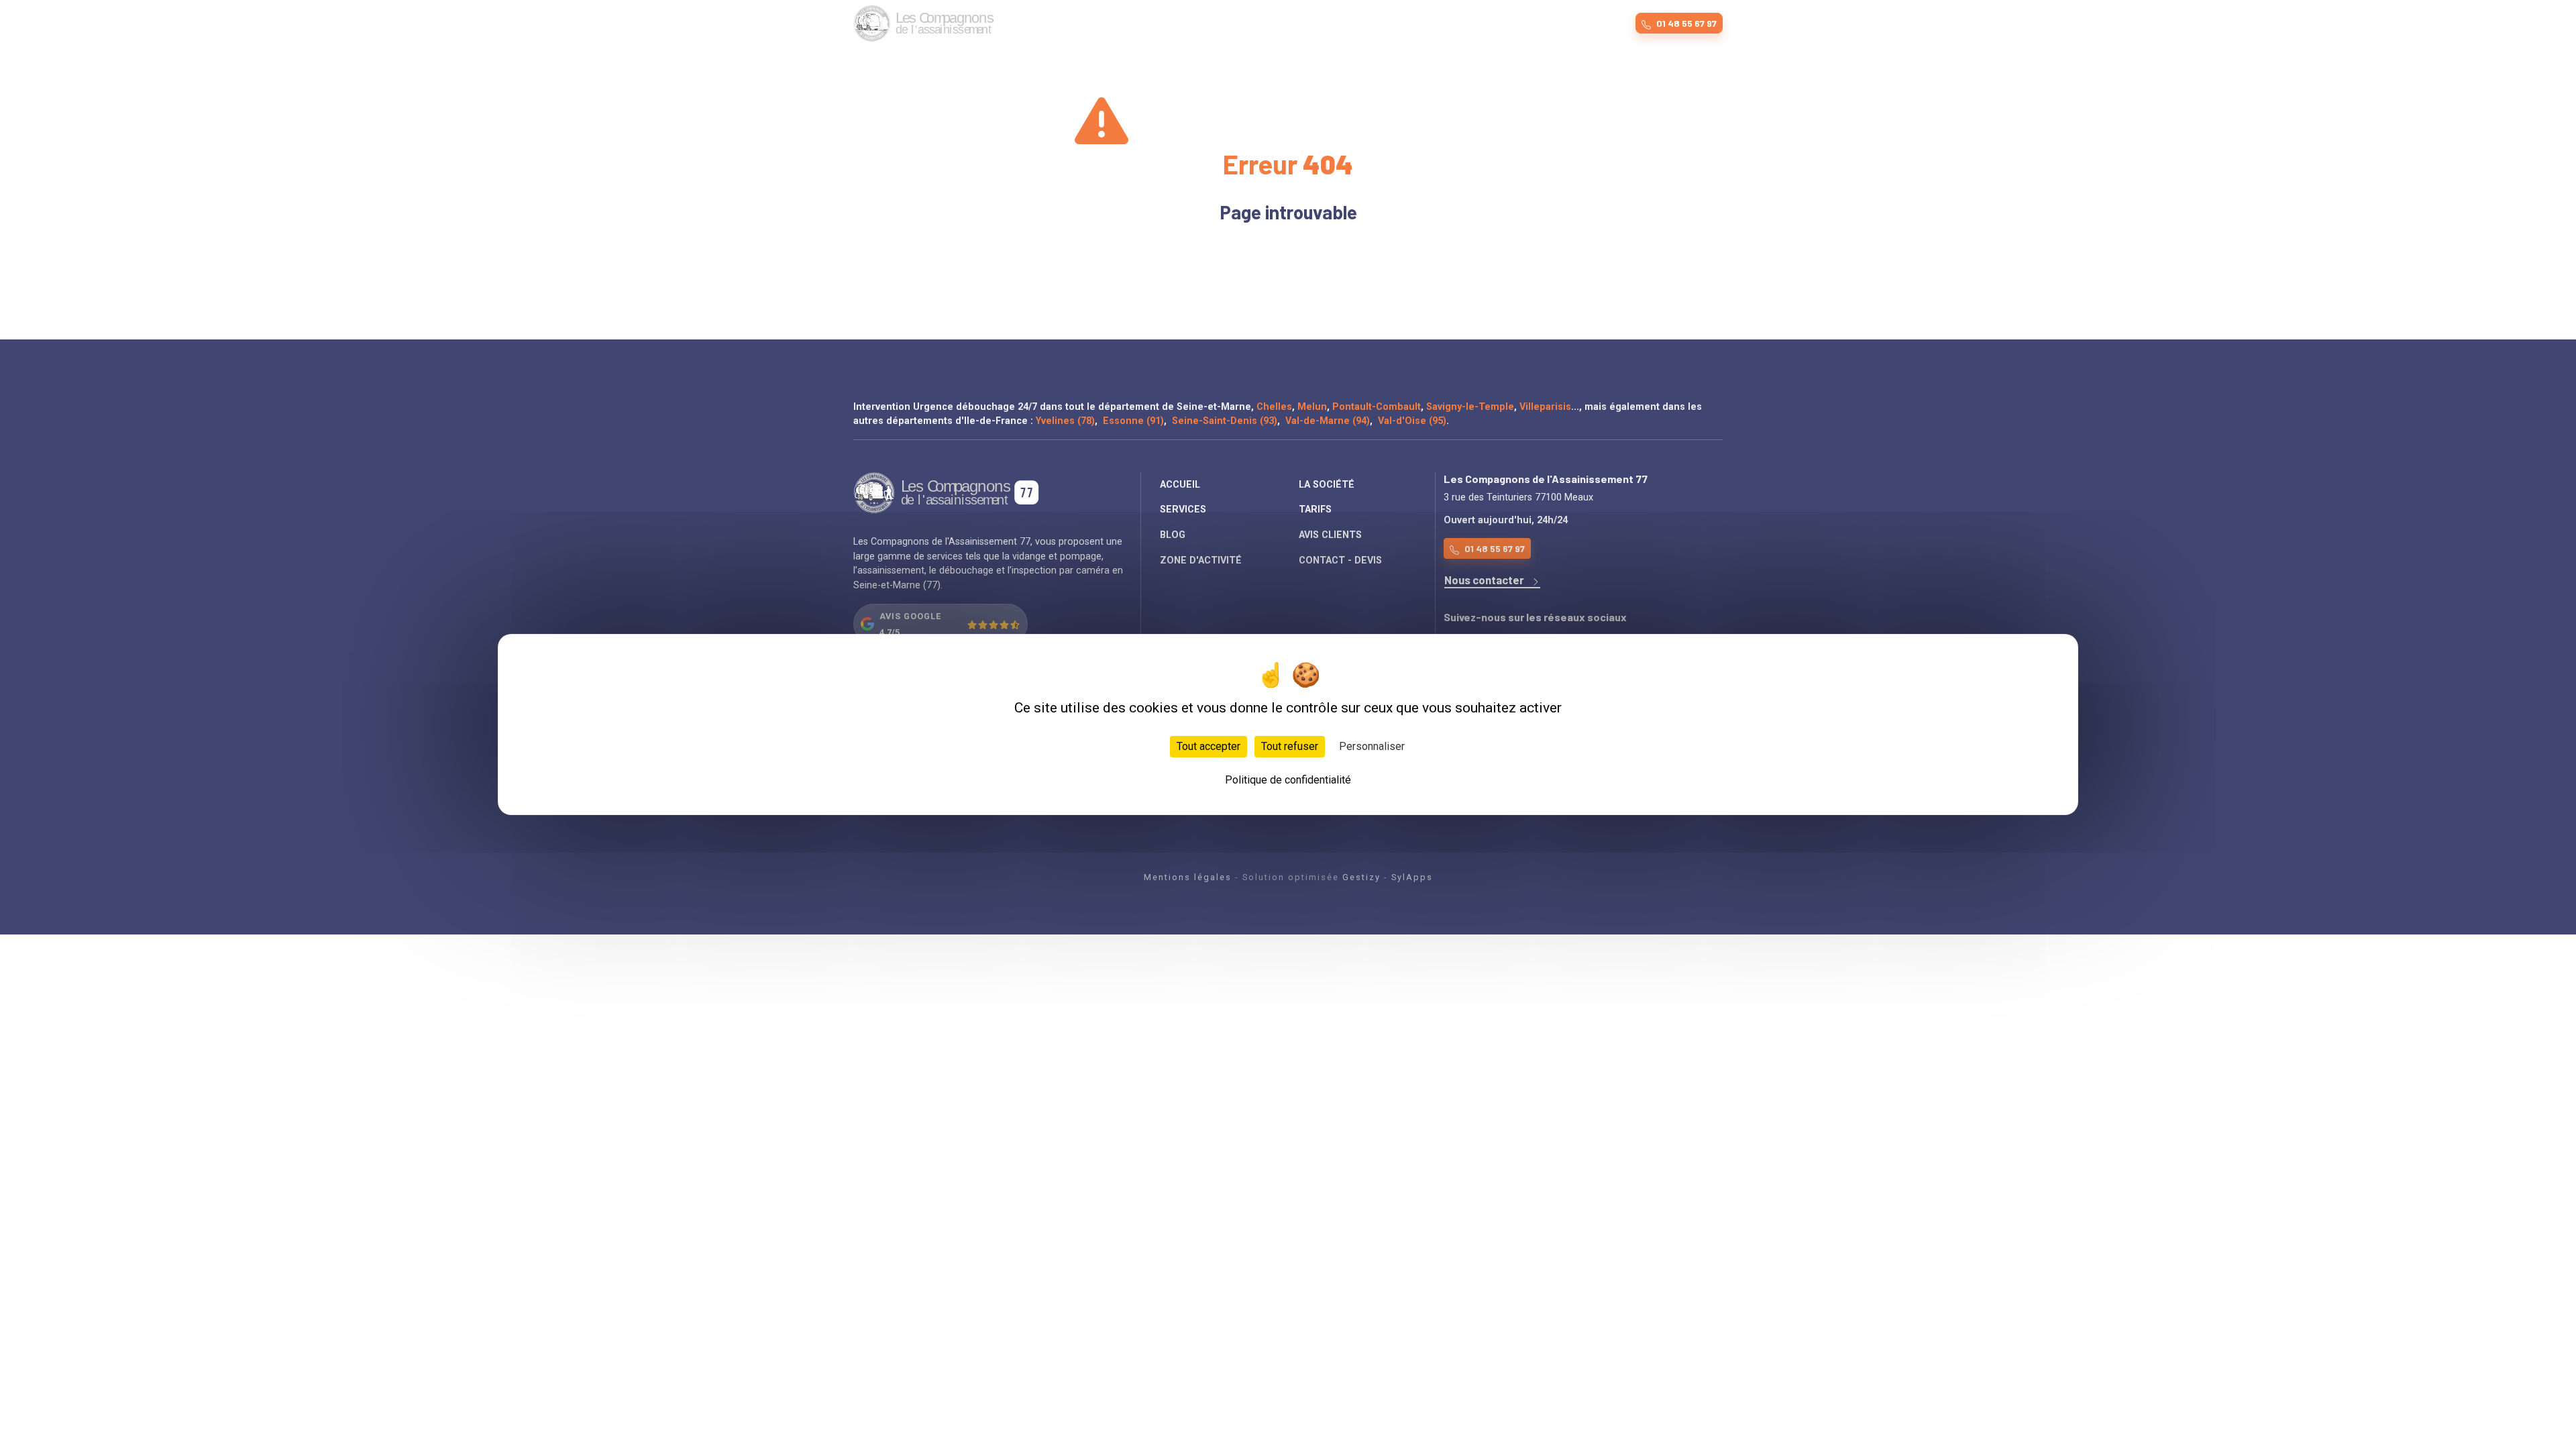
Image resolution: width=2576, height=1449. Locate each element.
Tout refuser (1290, 746)
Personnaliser (1372, 746)
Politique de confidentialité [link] (1288, 780)
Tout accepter (1209, 746)
